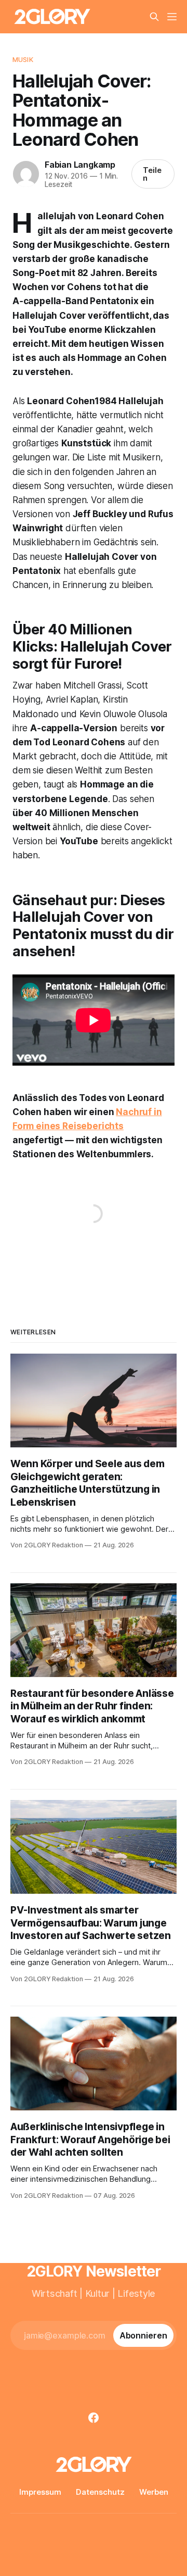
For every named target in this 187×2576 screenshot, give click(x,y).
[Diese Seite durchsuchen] (154, 17)
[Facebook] (94, 2418)
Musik (23, 59)
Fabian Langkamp (80, 165)
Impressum (40, 2492)
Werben (154, 2492)
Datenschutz (100, 2492)
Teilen (152, 174)
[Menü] (172, 17)
